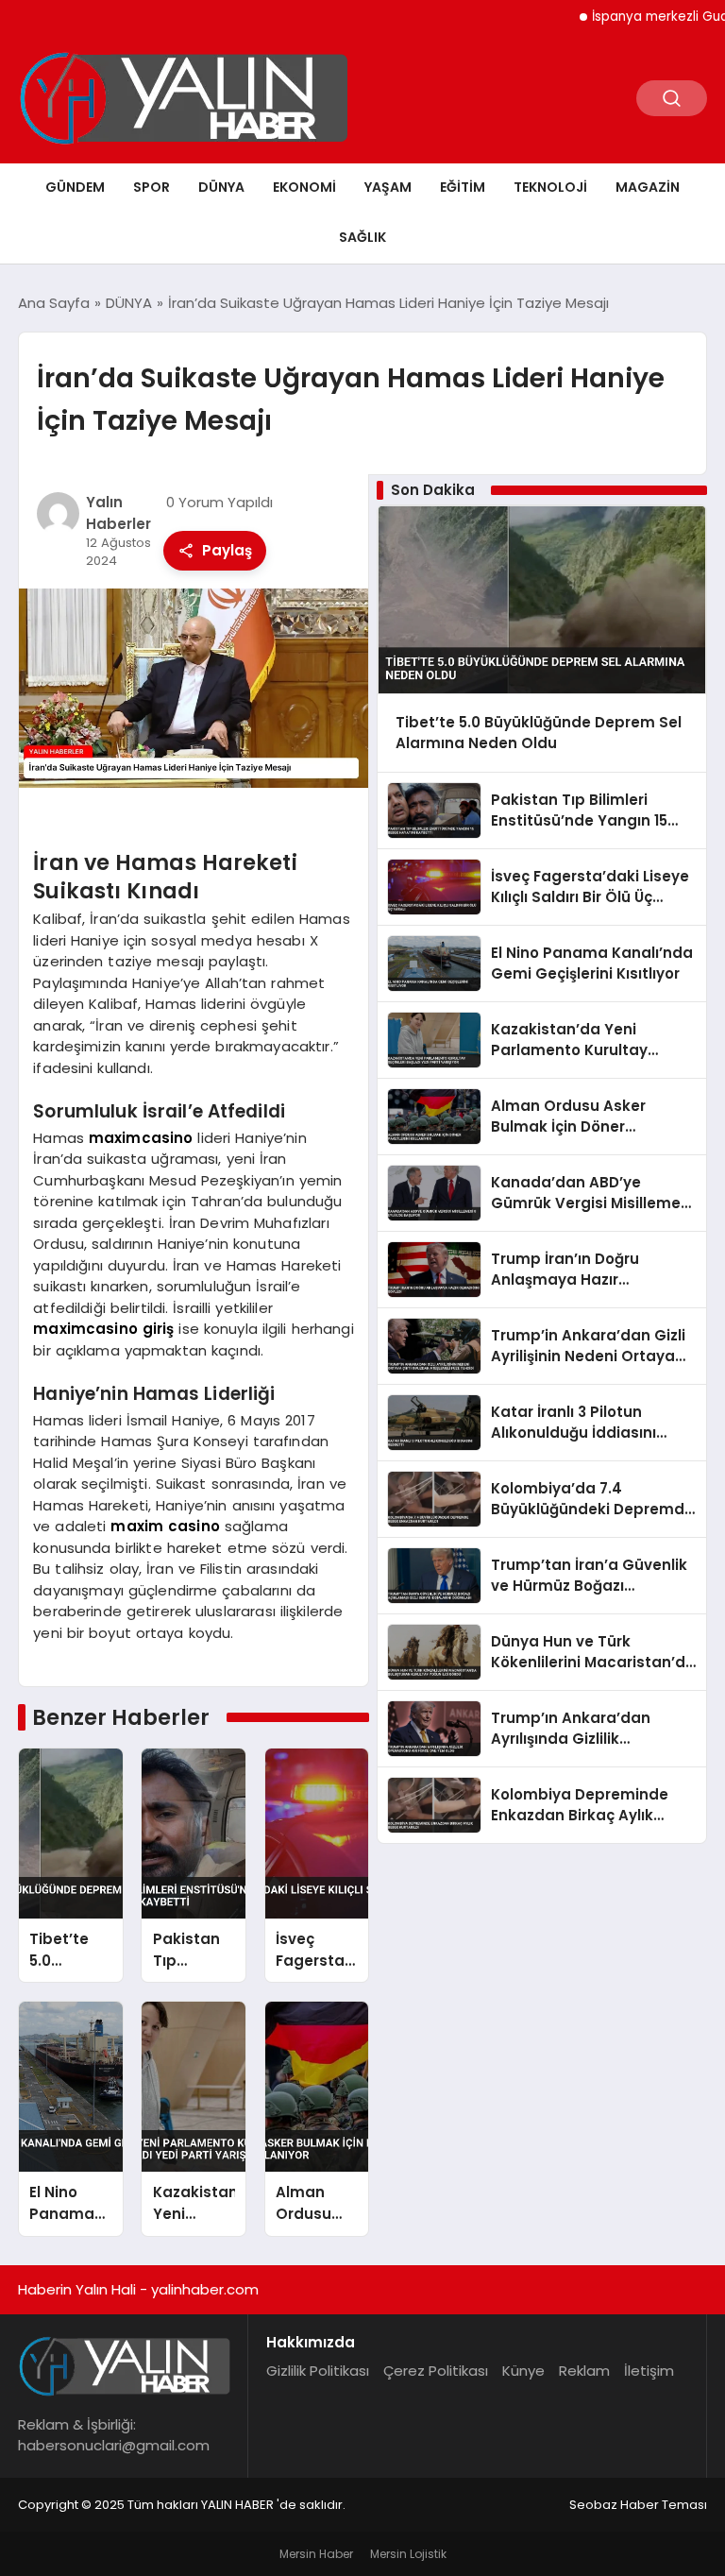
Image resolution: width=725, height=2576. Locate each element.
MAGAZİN (648, 187)
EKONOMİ (304, 187)
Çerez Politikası (436, 2371)
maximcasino (141, 1138)
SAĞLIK (362, 237)
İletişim (649, 2371)
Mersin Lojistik (408, 2554)
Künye (523, 2371)
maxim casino (165, 1526)
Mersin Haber (316, 2554)
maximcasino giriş (103, 1329)
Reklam (584, 2371)
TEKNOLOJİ (550, 187)
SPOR (152, 187)
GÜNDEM (75, 187)
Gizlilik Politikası (318, 2371)
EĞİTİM (463, 187)
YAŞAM (388, 187)
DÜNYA (221, 187)
